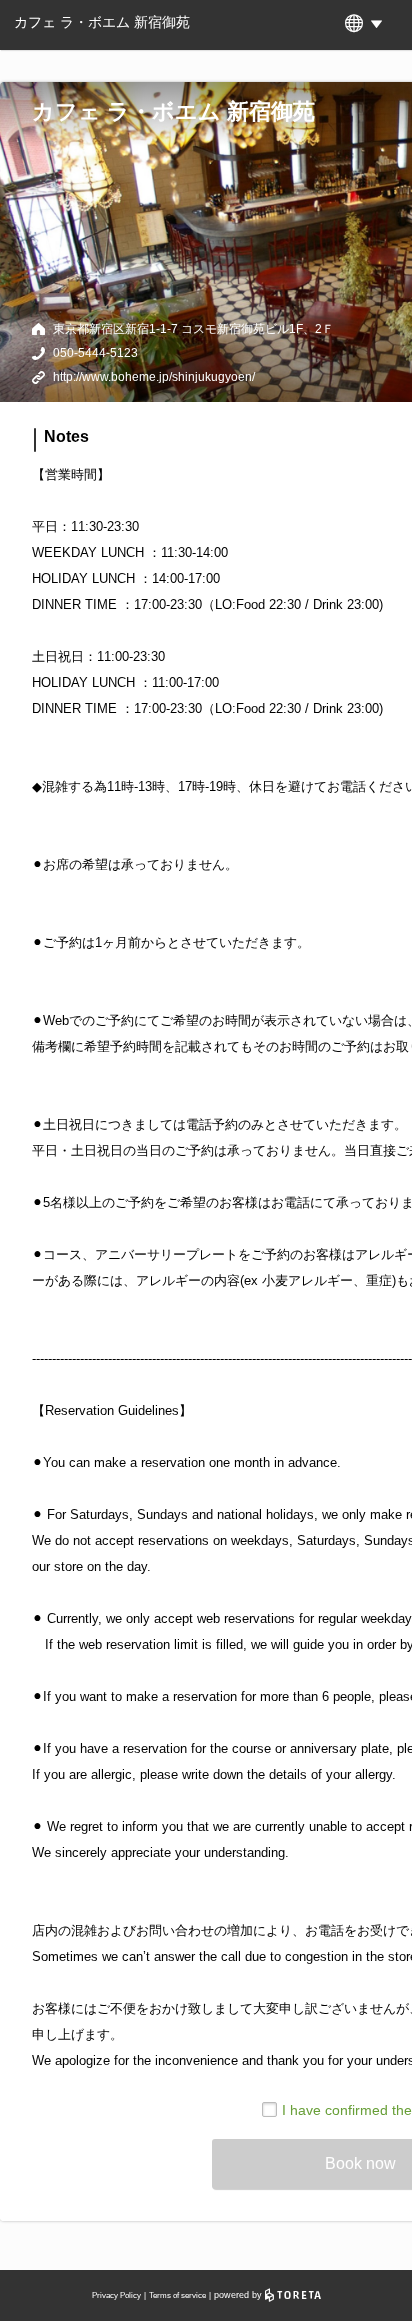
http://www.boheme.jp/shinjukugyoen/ (154, 377)
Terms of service (177, 2295)
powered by (239, 2295)
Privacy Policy (116, 2295)
